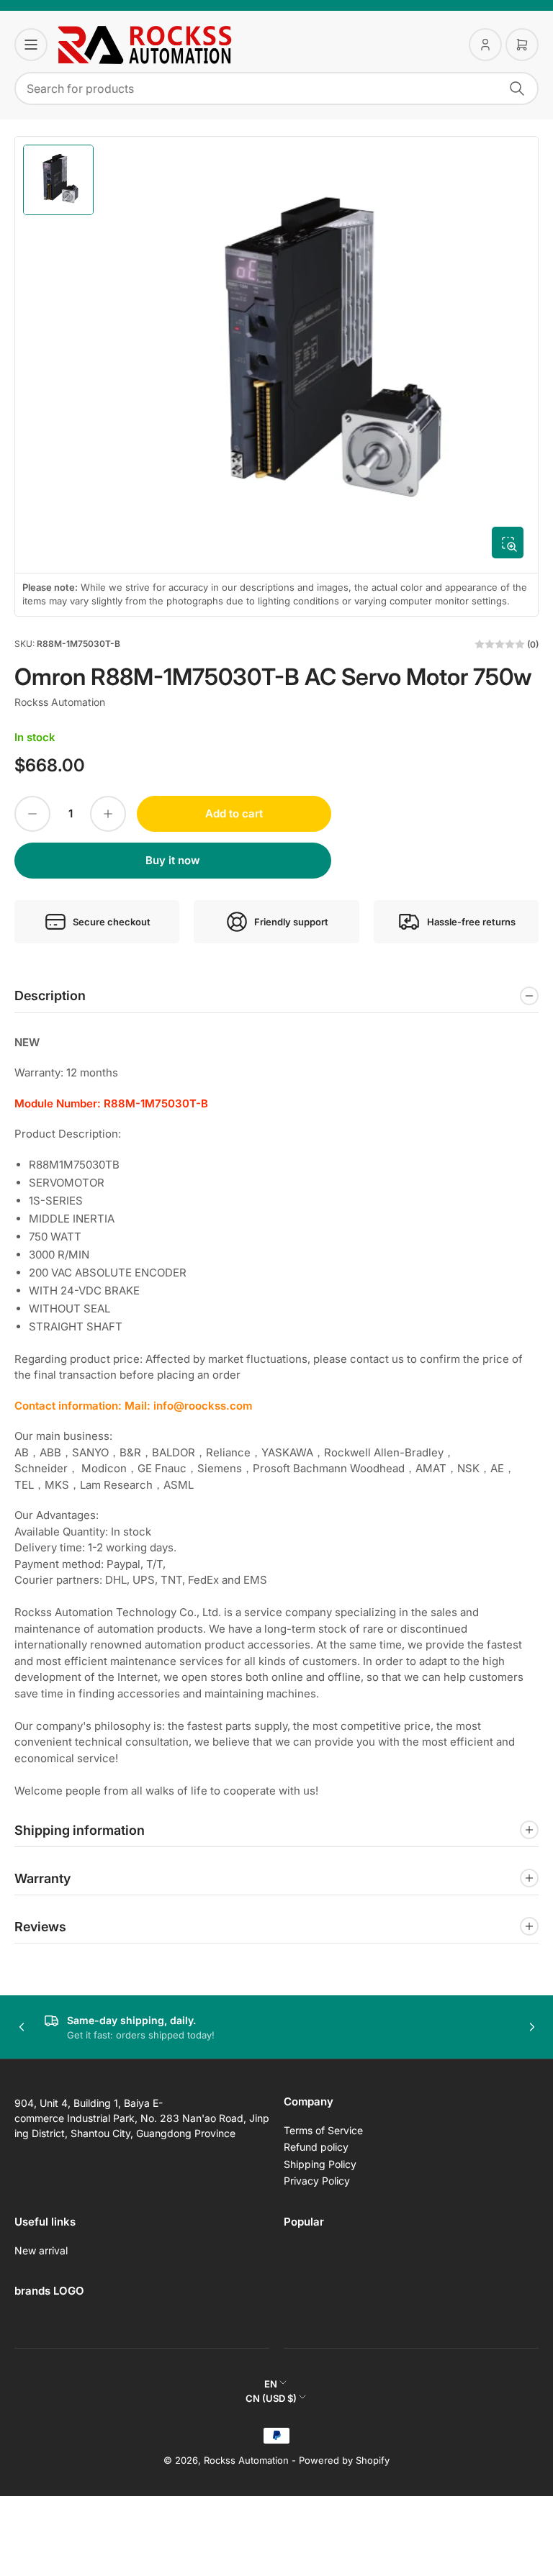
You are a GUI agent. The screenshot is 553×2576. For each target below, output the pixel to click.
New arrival (41, 2250)
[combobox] (276, 89)
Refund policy (316, 2147)
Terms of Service (323, 2130)
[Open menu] (31, 45)
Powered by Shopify (344, 2460)
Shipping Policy (320, 2164)
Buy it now (173, 860)
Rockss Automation (60, 702)
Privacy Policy (317, 2181)
